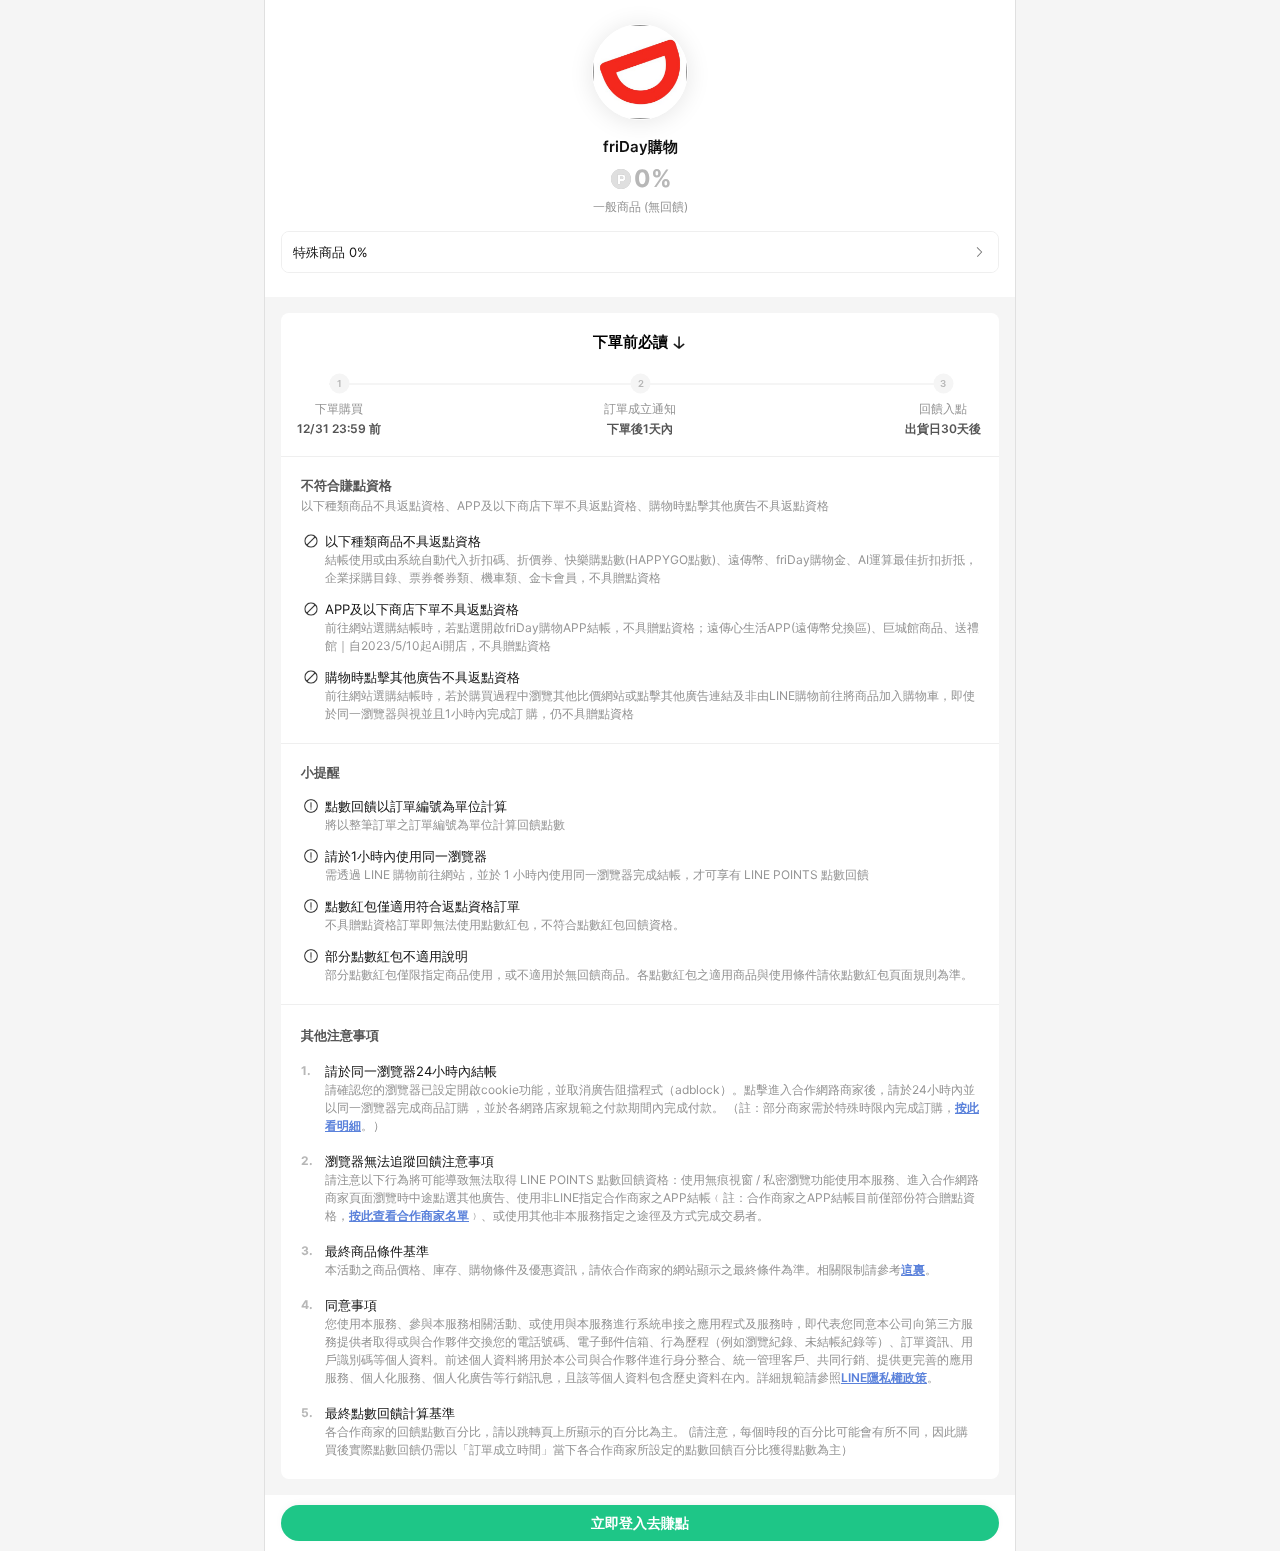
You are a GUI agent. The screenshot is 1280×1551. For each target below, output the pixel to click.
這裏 (913, 1269)
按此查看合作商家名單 (409, 1215)
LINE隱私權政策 (884, 1377)
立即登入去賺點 (640, 1522)
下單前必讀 (630, 342)
